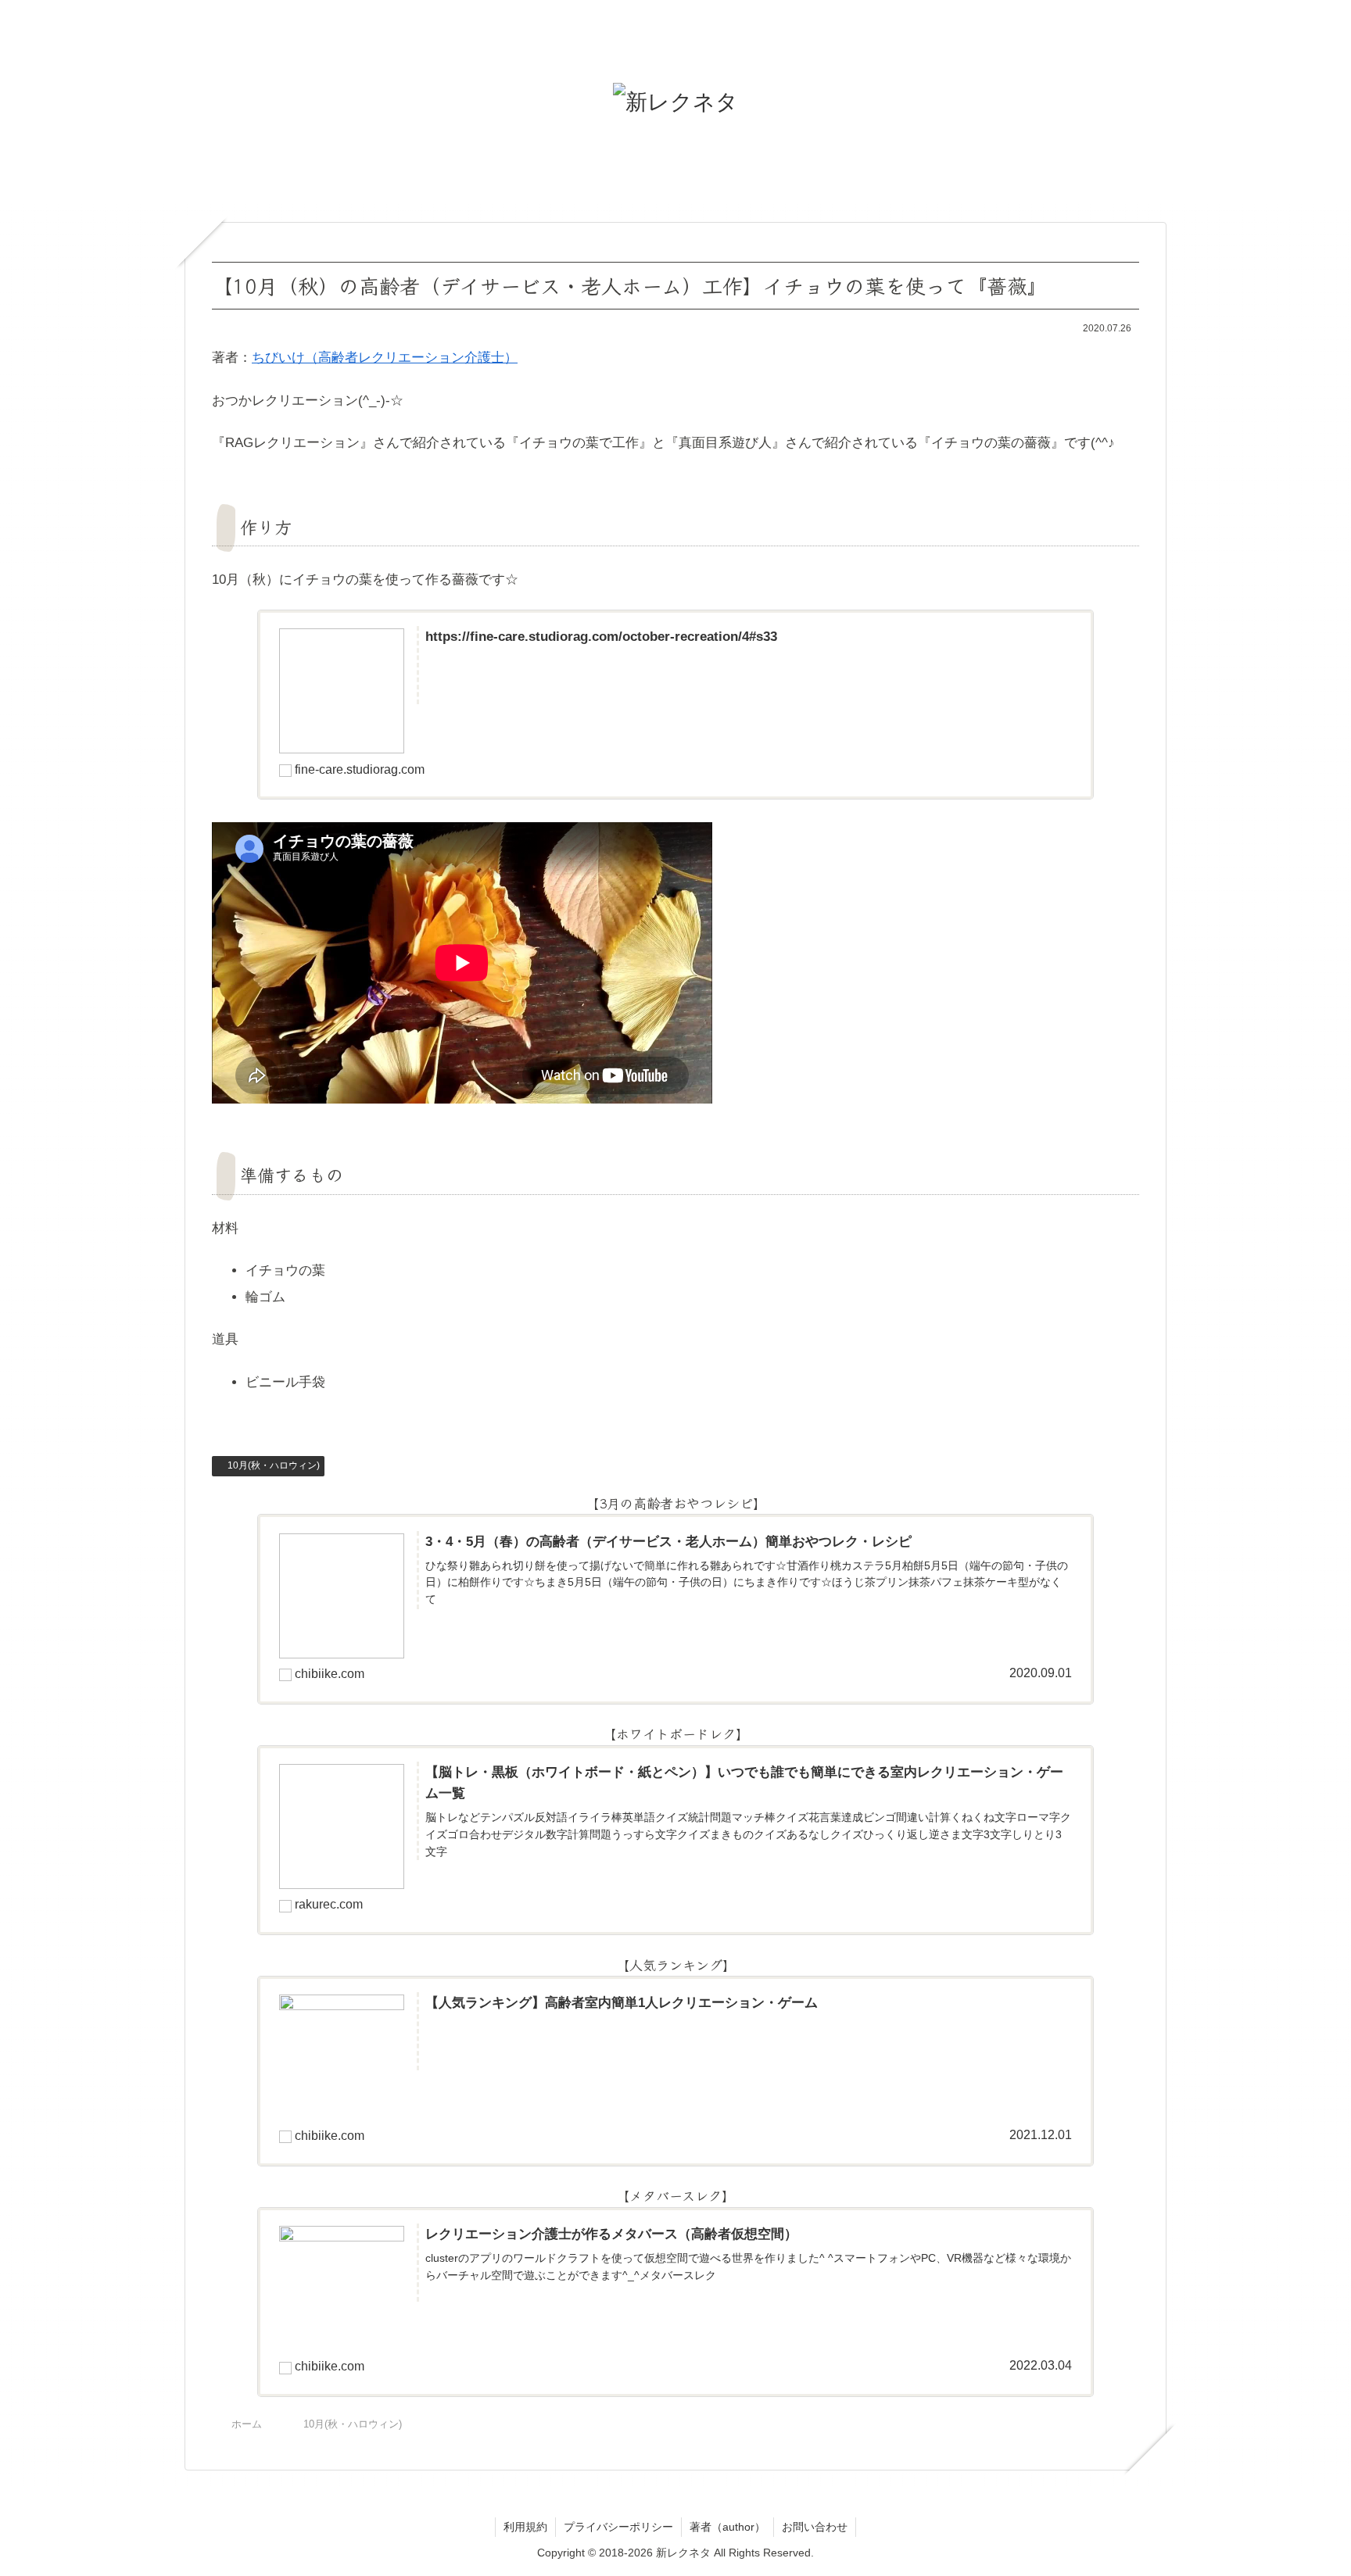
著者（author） (727, 2527)
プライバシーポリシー (618, 2527)
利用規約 (525, 2527)
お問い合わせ (815, 2527)
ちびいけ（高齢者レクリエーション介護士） (385, 358)
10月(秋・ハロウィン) (274, 1465)
